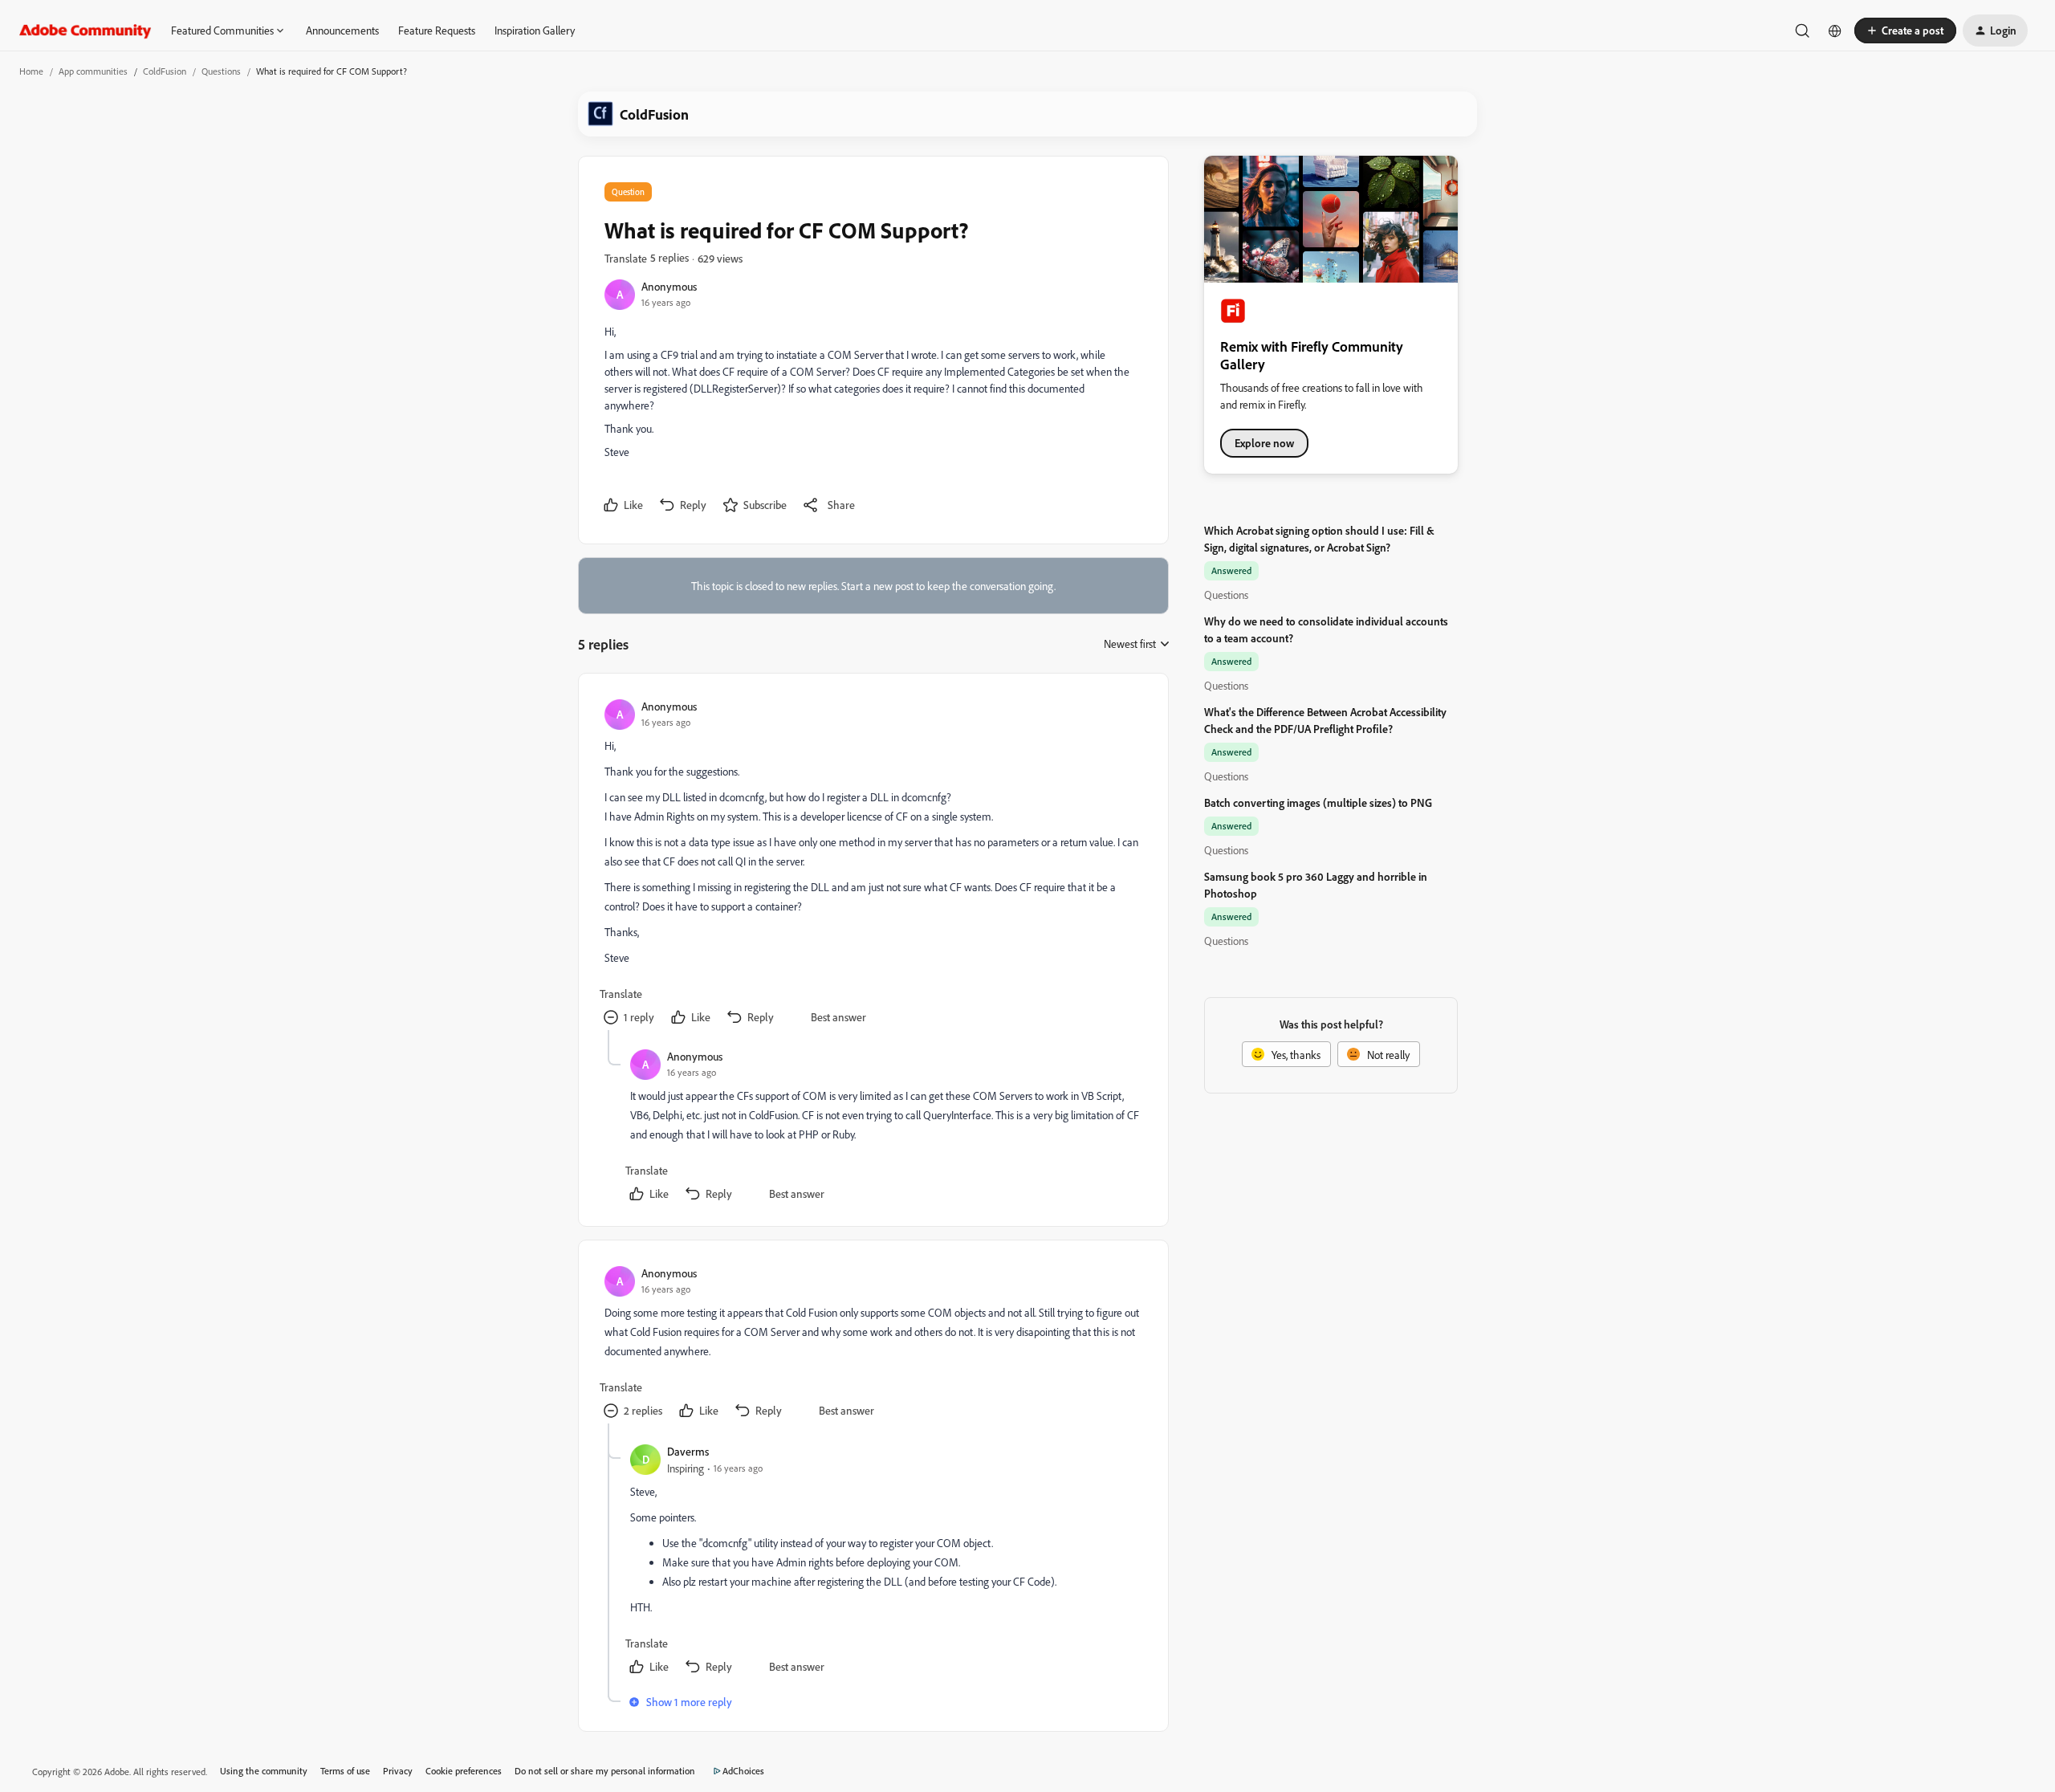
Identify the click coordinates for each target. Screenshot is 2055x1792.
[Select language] (1835, 31)
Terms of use (345, 1771)
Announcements (342, 30)
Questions (221, 71)
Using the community (264, 1771)
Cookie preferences (464, 1771)
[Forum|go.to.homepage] (85, 31)
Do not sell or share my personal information (605, 1771)
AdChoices (743, 1771)
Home (31, 71)
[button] (1905, 31)
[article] (873, 865)
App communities (93, 71)
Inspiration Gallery (535, 30)
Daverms (688, 1451)
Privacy (398, 1771)
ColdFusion (165, 71)
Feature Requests (437, 30)
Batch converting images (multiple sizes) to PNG (1318, 802)
